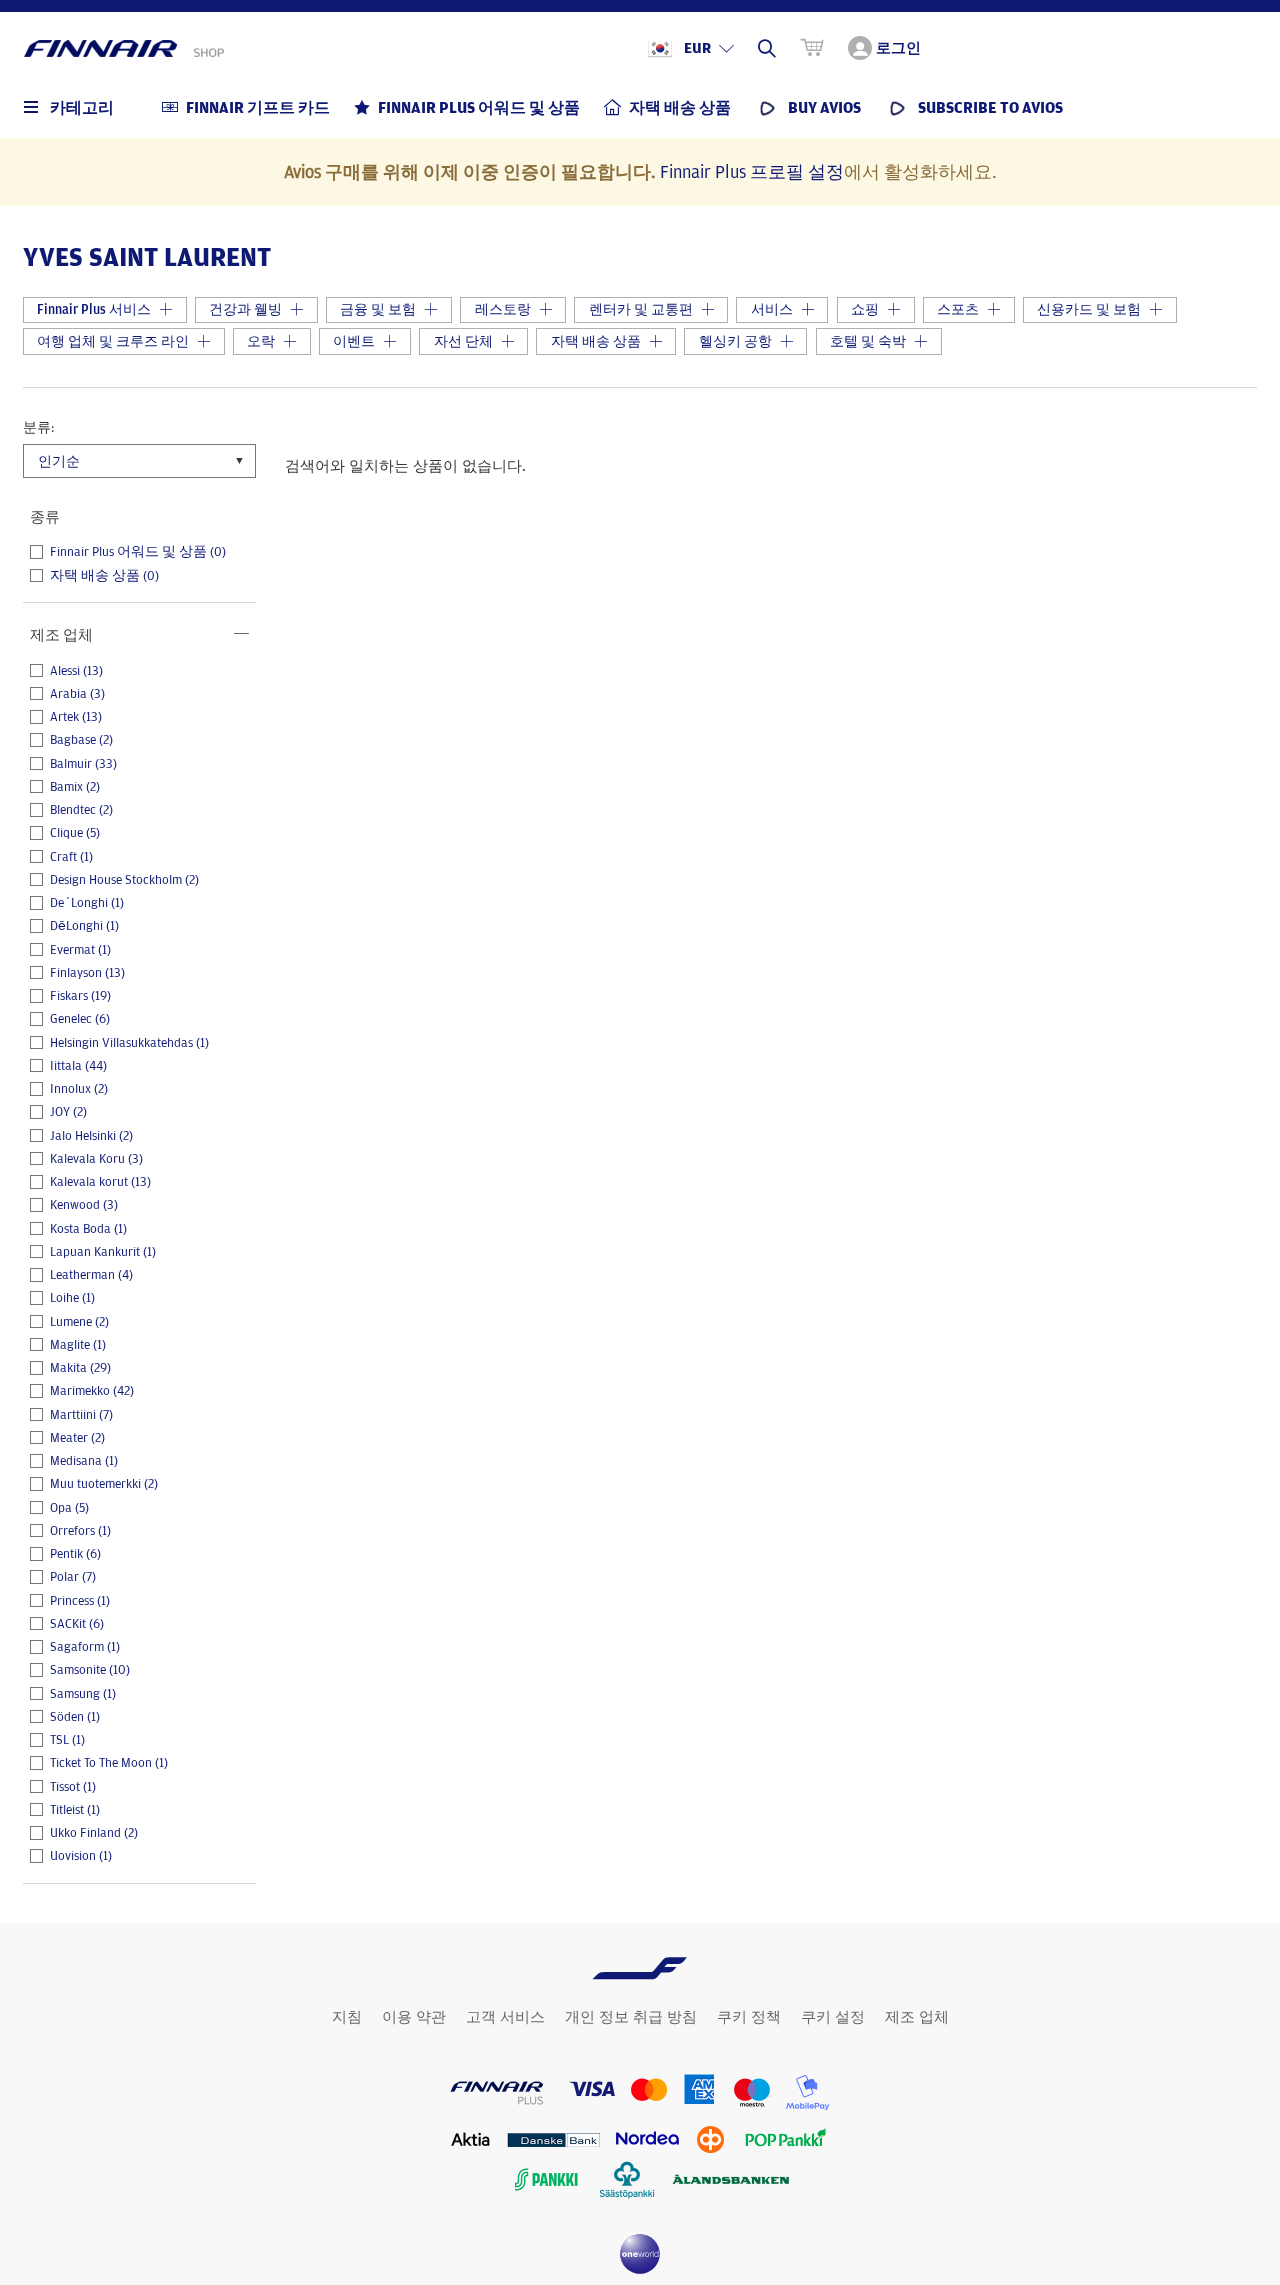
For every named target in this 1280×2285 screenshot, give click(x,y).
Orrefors (80, 1531)
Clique (75, 833)
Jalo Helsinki (91, 1136)
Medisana (84, 1461)
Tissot (73, 1787)
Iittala (78, 1066)
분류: (38, 427)
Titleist (75, 1810)
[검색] (767, 48)
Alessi (76, 671)
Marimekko (92, 1391)
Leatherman (91, 1275)
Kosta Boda (88, 1229)
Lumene (79, 1322)
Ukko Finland (94, 1833)
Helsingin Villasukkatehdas (129, 1043)
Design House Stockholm (124, 880)
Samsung (83, 1694)
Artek (76, 717)
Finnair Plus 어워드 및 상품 (138, 552)
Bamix (75, 787)
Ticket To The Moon (109, 1763)
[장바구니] (812, 48)
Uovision (81, 1856)
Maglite (78, 1345)
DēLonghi (84, 926)
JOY (68, 1112)
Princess (80, 1601)
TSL (67, 1740)
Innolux (79, 1089)
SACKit (77, 1624)
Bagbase (81, 740)
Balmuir (83, 764)
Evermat (80, 950)
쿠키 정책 (749, 2017)
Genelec (80, 1019)
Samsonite (90, 1670)
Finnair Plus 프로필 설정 (752, 171)
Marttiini (81, 1415)
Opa (69, 1508)
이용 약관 (414, 2017)
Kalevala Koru (96, 1159)
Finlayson (87, 973)
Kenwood (84, 1205)
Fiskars (80, 996)
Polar (73, 1577)
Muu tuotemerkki (104, 1484)
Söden (75, 1717)
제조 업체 (917, 2017)
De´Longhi (87, 903)
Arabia (77, 694)
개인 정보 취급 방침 (631, 2017)
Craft (71, 857)
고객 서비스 (505, 2017)
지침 (347, 2017)
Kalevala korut (100, 1182)
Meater (77, 1438)
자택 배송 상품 (104, 576)
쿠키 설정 (833, 2017)
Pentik (75, 1554)
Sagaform (85, 1647)
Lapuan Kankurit (103, 1252)
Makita (80, 1368)
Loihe (72, 1298)
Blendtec (81, 810)
